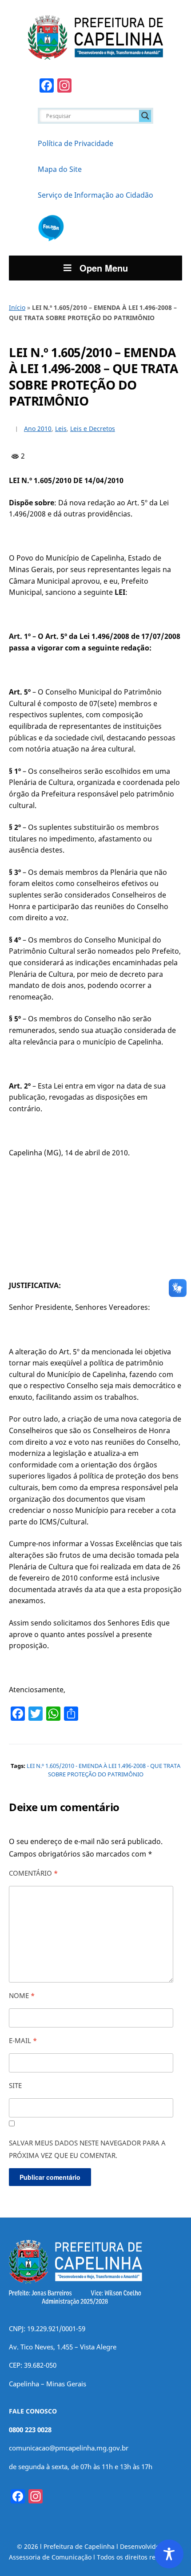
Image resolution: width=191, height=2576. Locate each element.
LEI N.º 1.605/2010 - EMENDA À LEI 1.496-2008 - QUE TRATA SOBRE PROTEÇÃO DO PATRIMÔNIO (103, 1770)
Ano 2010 (38, 429)
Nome (22, 1995)
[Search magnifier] (145, 116)
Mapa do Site (60, 169)
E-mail (23, 2040)
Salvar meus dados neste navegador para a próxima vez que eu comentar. (87, 2149)
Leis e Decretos (93, 429)
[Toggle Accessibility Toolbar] (169, 2554)
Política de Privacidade (76, 143)
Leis (61, 429)
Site (15, 2085)
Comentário (33, 1873)
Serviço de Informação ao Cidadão (95, 195)
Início (17, 307)
